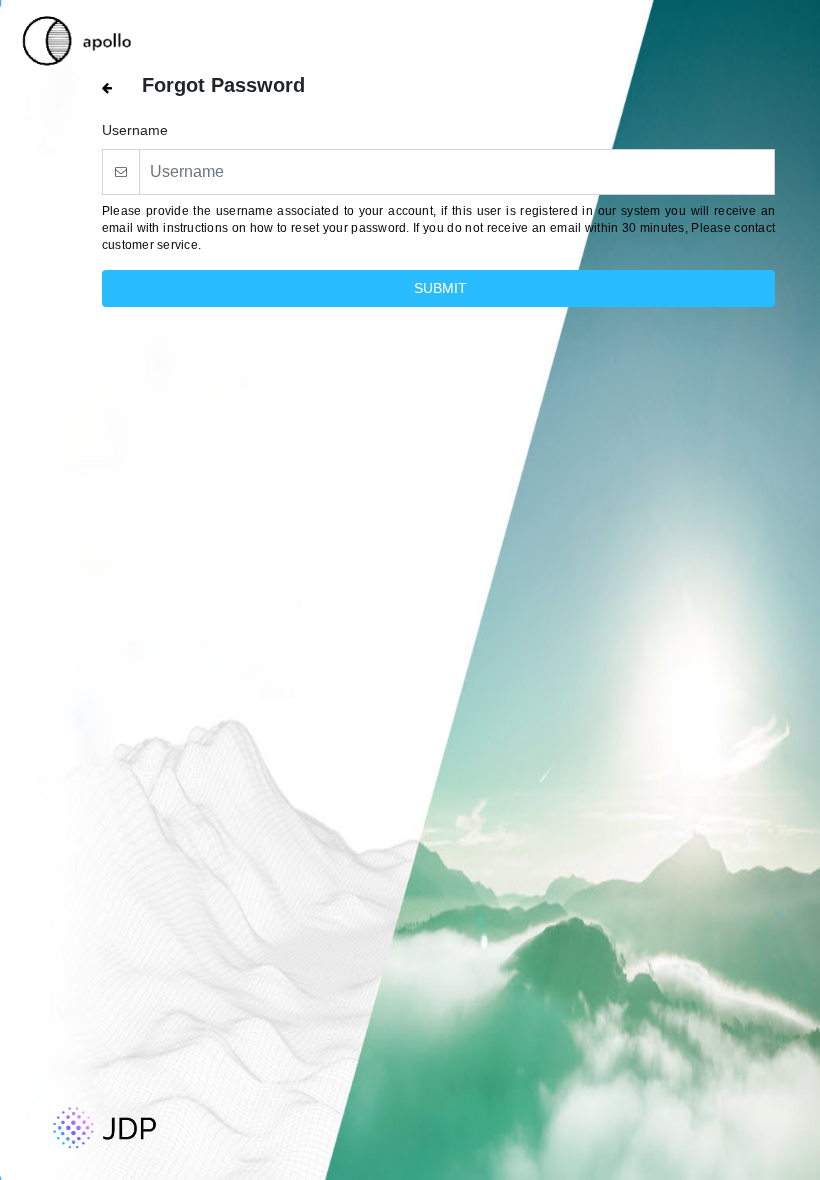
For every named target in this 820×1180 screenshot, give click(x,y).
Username (135, 130)
